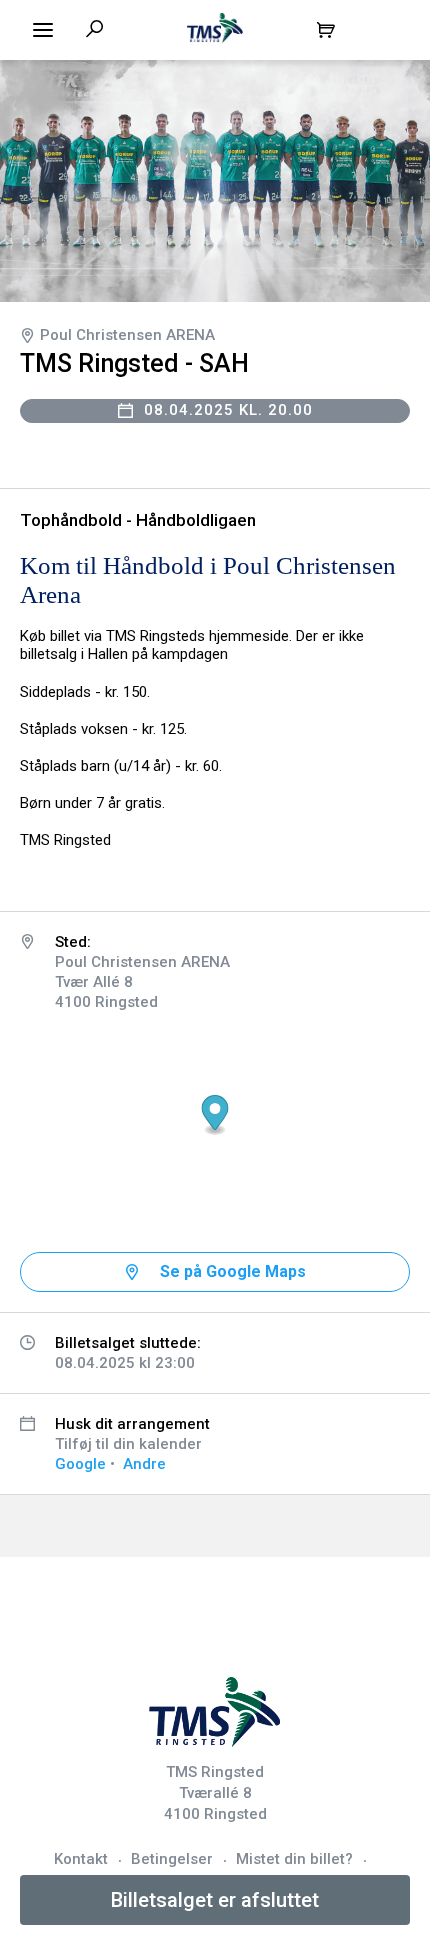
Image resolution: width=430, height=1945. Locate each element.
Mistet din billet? (294, 1859)
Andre (144, 1464)
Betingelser (172, 1859)
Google (80, 1464)
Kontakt (81, 1859)
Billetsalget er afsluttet (215, 1900)
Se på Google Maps (233, 1271)
